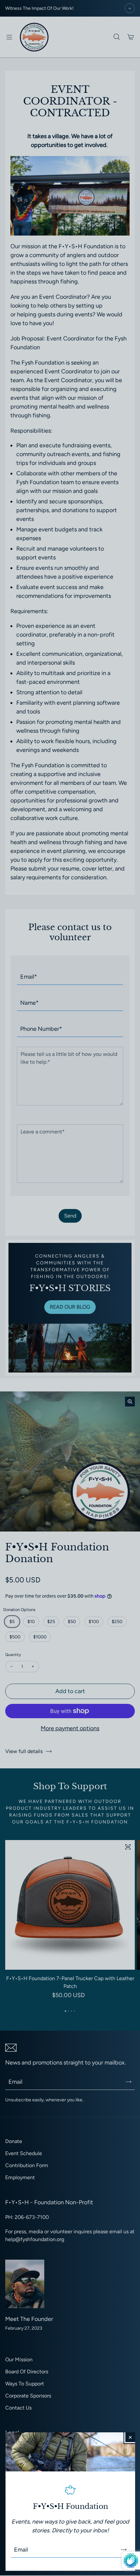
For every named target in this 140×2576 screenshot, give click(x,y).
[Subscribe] (124, 2550)
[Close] (130, 2437)
